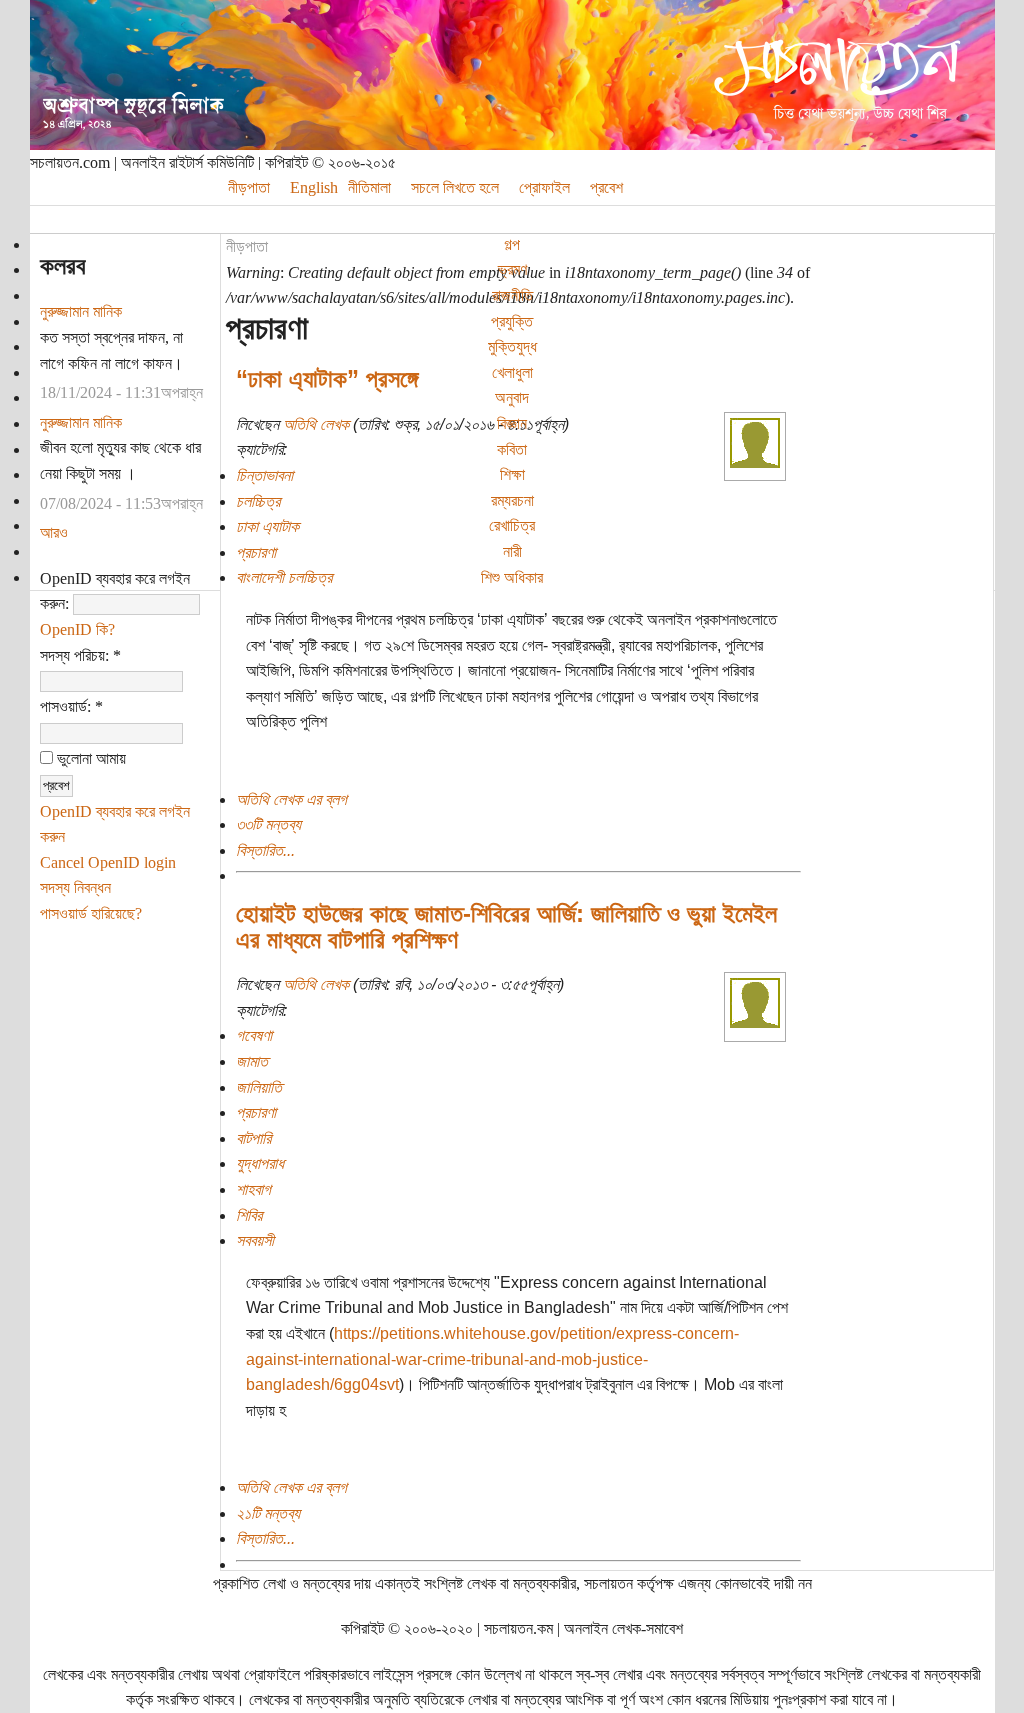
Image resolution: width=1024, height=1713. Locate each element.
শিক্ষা (512, 474)
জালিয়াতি (259, 1087)
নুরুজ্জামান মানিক (81, 311)
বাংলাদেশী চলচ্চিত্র (284, 577)
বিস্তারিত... (265, 850)
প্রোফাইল (544, 187)
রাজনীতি (512, 295)
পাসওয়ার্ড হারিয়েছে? (91, 913)
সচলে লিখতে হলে (455, 187)
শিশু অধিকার (512, 577)
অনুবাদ (512, 397)
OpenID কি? (77, 629)
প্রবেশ (606, 187)
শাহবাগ (253, 1189)
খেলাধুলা (512, 372)
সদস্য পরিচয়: (80, 655)
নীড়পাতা (247, 246)
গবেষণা (254, 1035)
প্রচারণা (256, 552)
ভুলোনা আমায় (89, 758)
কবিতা (512, 449)
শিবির (249, 1215)
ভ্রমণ (512, 269)
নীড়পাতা (249, 187)
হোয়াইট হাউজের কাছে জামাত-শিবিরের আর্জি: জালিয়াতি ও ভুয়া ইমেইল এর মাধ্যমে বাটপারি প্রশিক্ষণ (506, 926)
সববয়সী (255, 1240)
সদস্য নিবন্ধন (75, 887)
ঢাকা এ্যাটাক (267, 526)
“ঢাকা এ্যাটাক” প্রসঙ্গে (327, 378)
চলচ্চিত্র (258, 501)
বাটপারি (253, 1138)
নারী (512, 551)
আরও (54, 532)
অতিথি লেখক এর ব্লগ (291, 799)
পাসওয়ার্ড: (71, 706)
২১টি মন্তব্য (268, 1513)
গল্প (512, 244)
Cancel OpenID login (108, 862)
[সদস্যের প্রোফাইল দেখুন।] (755, 462)
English (314, 187)
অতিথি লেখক (316, 424)
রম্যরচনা (512, 500)
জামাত (252, 1061)
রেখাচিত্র (512, 525)
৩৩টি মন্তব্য (268, 824)
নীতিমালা (369, 187)
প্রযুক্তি (512, 321)
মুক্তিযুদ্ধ (512, 346)
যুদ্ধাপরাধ (260, 1163)
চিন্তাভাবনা (264, 475)
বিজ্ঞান (512, 423)
